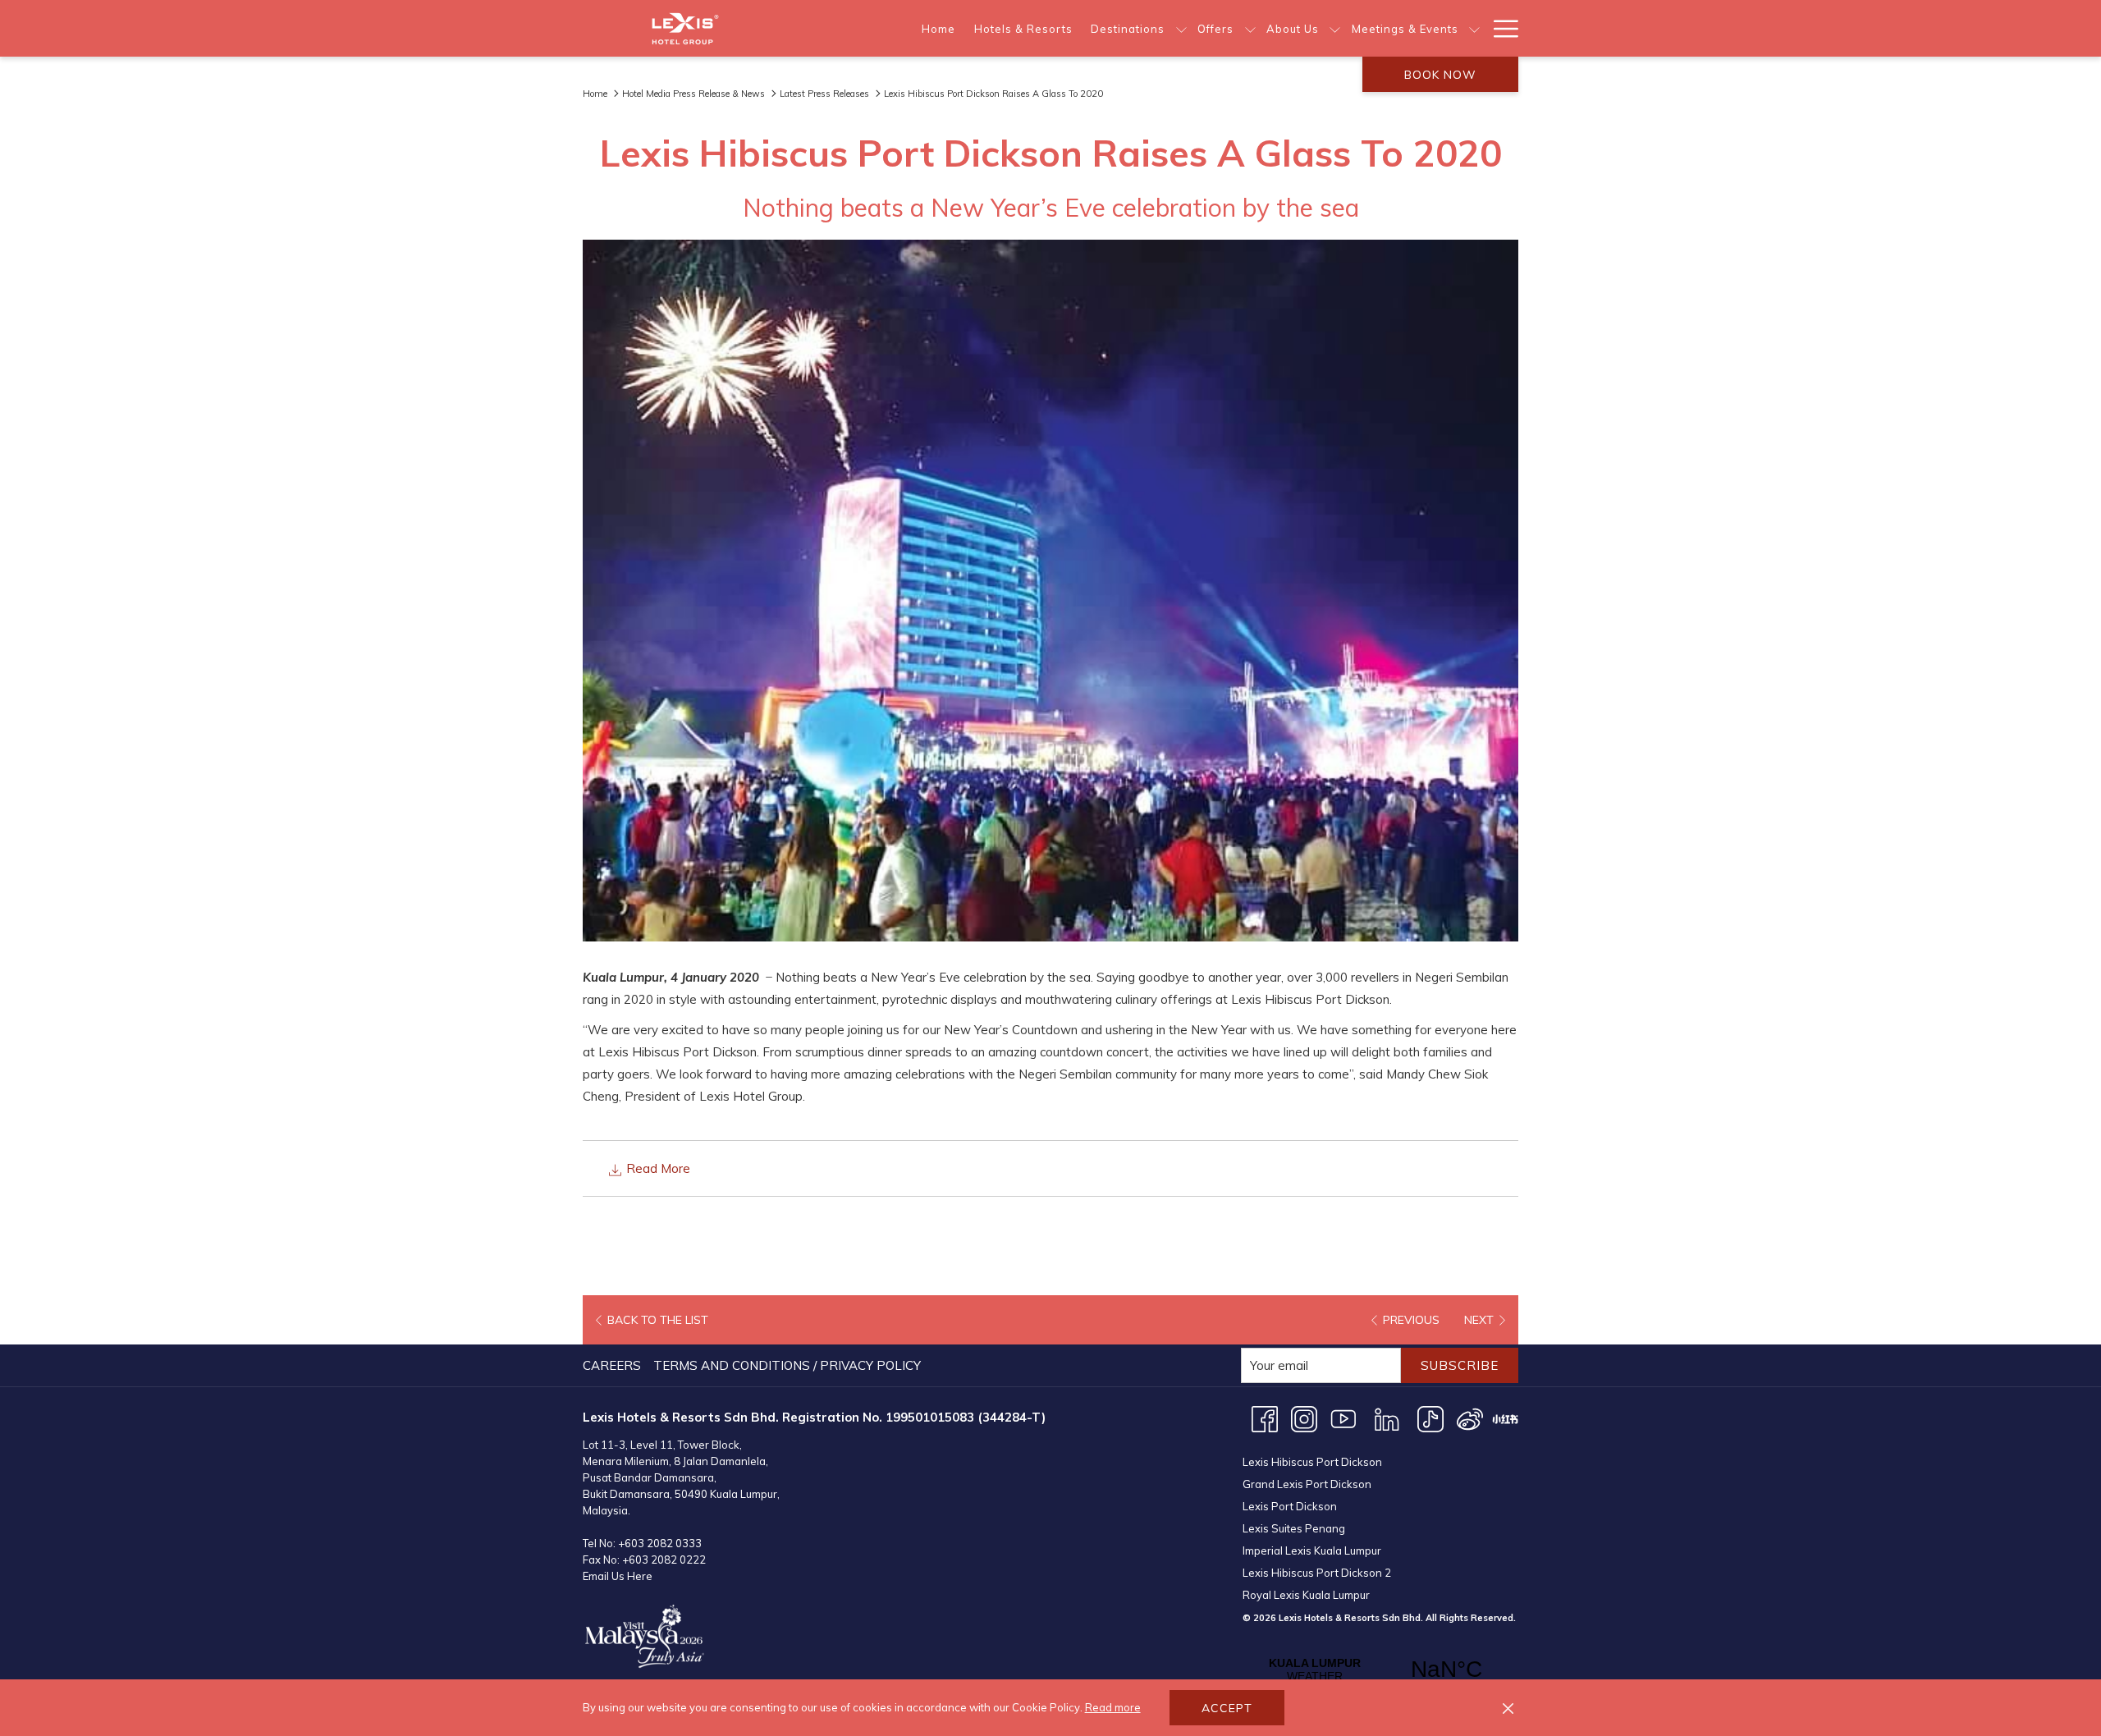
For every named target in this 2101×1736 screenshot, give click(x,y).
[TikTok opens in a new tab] (1430, 1418)
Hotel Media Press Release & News (693, 94)
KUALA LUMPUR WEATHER (1380, 1670)
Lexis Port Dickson (1290, 1506)
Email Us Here (618, 1576)
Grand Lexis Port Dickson (1307, 1484)
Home (595, 94)
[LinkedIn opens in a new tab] (1387, 1418)
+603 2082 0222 (664, 1560)
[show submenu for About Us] (1335, 28)
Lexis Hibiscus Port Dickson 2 (1317, 1573)
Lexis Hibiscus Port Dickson (1312, 1462)
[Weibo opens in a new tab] (1470, 1418)
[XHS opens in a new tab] (1505, 1418)
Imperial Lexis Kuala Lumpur (1312, 1550)
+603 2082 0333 (660, 1543)
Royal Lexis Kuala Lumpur (1306, 1595)
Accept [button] (1227, 1708)
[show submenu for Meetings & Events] (1474, 28)
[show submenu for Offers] (1250, 28)
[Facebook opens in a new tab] (1265, 1418)
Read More (657, 1168)
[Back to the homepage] (685, 28)
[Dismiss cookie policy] (1508, 1708)
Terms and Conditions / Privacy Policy (787, 1365)
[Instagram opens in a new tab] (1304, 1418)
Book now (1440, 75)
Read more (1113, 1707)
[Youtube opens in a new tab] (1343, 1418)
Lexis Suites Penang (1294, 1528)
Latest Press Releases (824, 94)
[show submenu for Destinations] (1181, 28)
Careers (612, 1365)
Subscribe (1460, 1365)
